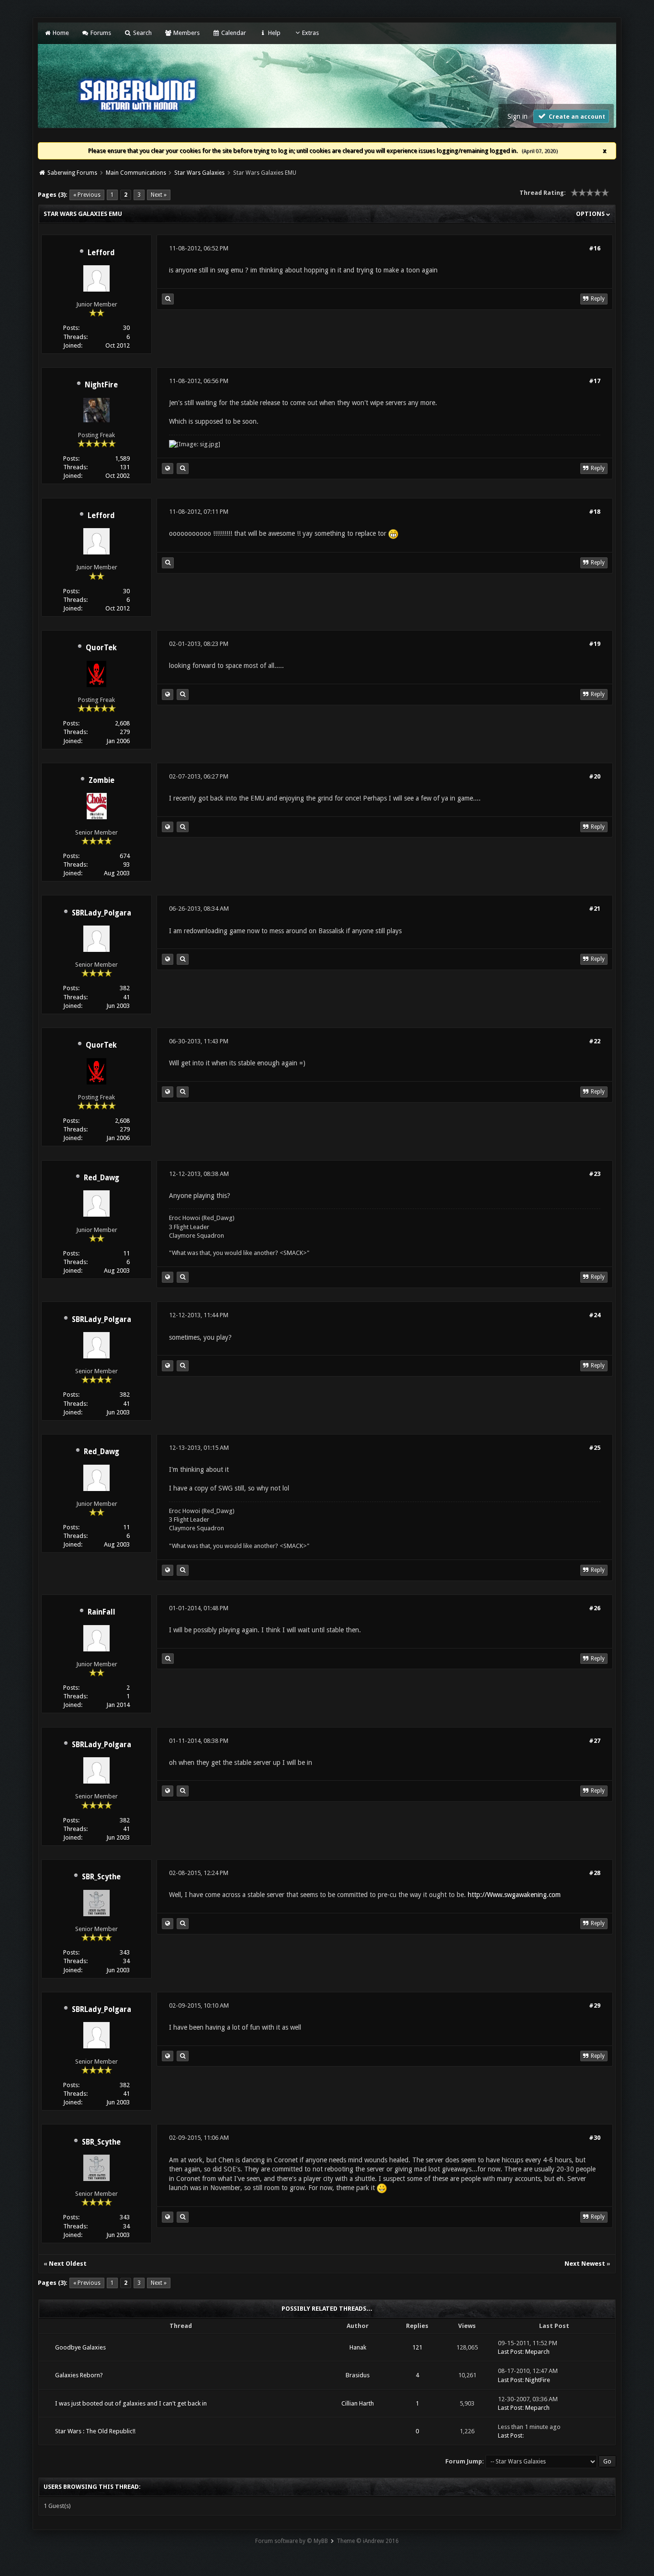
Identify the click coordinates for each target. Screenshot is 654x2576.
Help (273, 33)
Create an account (576, 117)
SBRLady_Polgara (101, 913)
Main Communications (136, 173)
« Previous (87, 195)
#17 (595, 381)
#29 (595, 2005)
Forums (100, 33)
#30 (595, 2138)
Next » (159, 195)
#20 (595, 776)
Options (591, 214)
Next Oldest (68, 2264)
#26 (595, 1608)
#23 (595, 1174)
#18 (595, 512)
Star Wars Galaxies (199, 173)
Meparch (537, 2352)
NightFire (101, 385)
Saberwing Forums (72, 173)
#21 (595, 909)
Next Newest (585, 2264)
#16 (595, 248)
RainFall (101, 1612)
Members (186, 33)
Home (60, 33)
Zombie (101, 780)
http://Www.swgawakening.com (514, 1895)
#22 (595, 1041)
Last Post (510, 2352)
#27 (595, 1741)
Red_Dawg (101, 1178)
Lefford (101, 253)
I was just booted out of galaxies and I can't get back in (131, 2403)
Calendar (233, 33)
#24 (595, 1315)
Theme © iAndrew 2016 (368, 2541)
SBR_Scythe (101, 1877)
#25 (595, 1448)
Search (141, 33)
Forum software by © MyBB (292, 2541)
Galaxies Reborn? (79, 2375)
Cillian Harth (358, 2403)
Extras (310, 33)
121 (417, 2347)
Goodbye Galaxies (80, 2347)
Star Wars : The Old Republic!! (95, 2431)
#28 (595, 1873)
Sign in (518, 116)
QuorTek (101, 648)
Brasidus (358, 2375)
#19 (595, 644)
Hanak (358, 2347)
